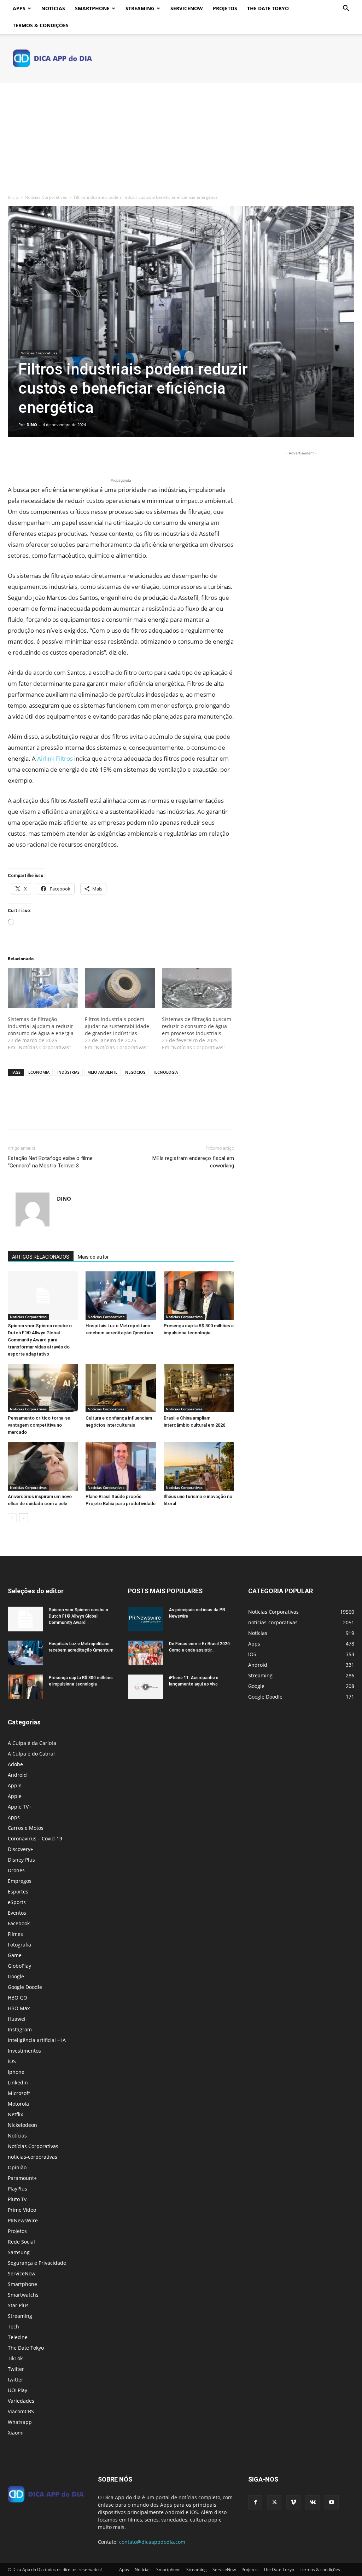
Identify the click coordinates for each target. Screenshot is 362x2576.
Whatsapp (20, 2422)
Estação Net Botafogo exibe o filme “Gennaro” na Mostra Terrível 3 (50, 1162)
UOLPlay (17, 2390)
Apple (15, 1785)
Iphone (16, 2072)
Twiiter (16, 2369)
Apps (19, 8)
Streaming (140, 8)
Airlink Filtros (55, 758)
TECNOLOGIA (165, 1072)
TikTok (15, 2358)
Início (13, 197)
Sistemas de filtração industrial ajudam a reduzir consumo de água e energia (41, 1026)
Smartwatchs (23, 2295)
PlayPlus (17, 2189)
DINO (32, 425)
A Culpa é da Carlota (32, 1743)
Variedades (21, 2401)
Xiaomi (16, 2433)
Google (16, 1976)
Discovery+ (21, 1849)
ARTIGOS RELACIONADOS (41, 1257)
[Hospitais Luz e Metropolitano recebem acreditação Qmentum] (121, 1296)
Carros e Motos (26, 1828)
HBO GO (17, 1998)
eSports (17, 1902)
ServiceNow (187, 8)
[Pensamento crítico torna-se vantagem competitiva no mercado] (43, 1388)
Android (17, 1775)
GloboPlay (19, 1966)
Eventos (17, 1913)
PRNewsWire (23, 2220)
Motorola (18, 2104)
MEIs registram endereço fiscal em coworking (193, 1162)
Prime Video (22, 2210)
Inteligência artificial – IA (37, 2040)
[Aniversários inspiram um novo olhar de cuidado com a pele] (43, 1466)
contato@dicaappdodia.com (152, 2542)
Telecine (18, 2337)
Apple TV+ (20, 1807)
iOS (12, 2061)
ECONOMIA (39, 1072)
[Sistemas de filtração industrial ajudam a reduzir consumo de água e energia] (43, 988)
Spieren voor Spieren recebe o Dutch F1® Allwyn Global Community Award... (78, 1616)
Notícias (53, 8)
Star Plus (18, 2305)
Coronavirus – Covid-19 (35, 1838)
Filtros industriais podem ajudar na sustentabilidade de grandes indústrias (117, 1026)
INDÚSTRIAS (68, 1072)
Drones (16, 1870)
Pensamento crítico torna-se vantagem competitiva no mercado (39, 1425)
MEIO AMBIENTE (102, 1072)
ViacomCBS (21, 2411)
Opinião (17, 2167)
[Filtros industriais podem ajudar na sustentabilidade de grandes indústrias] (120, 988)
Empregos (20, 1881)
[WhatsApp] (64, 457)
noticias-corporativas (33, 2157)
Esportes (18, 1892)
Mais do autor (93, 1257)
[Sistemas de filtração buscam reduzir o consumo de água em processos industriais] (197, 988)
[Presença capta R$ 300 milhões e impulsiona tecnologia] (199, 1296)
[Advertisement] (181, 136)
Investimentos (24, 2051)
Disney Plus (21, 1860)
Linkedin (18, 2082)
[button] (346, 9)
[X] (31, 457)
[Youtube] (332, 2502)
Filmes (15, 1934)
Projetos (225, 8)
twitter (16, 2380)
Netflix (15, 2114)
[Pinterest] (47, 457)
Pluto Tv (17, 2199)
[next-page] (24, 1518)
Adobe (15, 1764)
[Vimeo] (293, 2502)
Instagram (20, 2029)
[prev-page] (12, 1518)
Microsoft (19, 2093)
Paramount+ (22, 2178)
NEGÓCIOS (135, 1072)
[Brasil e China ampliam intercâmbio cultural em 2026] (199, 1388)
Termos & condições (41, 25)
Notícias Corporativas (46, 197)
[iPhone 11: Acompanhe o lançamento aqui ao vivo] (146, 1687)
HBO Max (19, 2008)
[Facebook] (15, 457)
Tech (13, 2326)
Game (15, 1955)
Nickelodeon (22, 2125)
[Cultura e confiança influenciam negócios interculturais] (121, 1388)
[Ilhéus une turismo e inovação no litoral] (199, 1466)
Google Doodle (25, 1987)
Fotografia (19, 1945)
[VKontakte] (313, 2502)
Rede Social (21, 2242)
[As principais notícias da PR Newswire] (146, 1619)
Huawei (17, 2019)
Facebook (19, 1923)
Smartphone (92, 8)
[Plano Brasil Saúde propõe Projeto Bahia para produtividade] (121, 1466)
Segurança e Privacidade (37, 2263)
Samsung (19, 2252)
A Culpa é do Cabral (31, 1754)
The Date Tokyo (268, 8)
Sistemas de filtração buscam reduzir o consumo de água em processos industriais (197, 1026)
